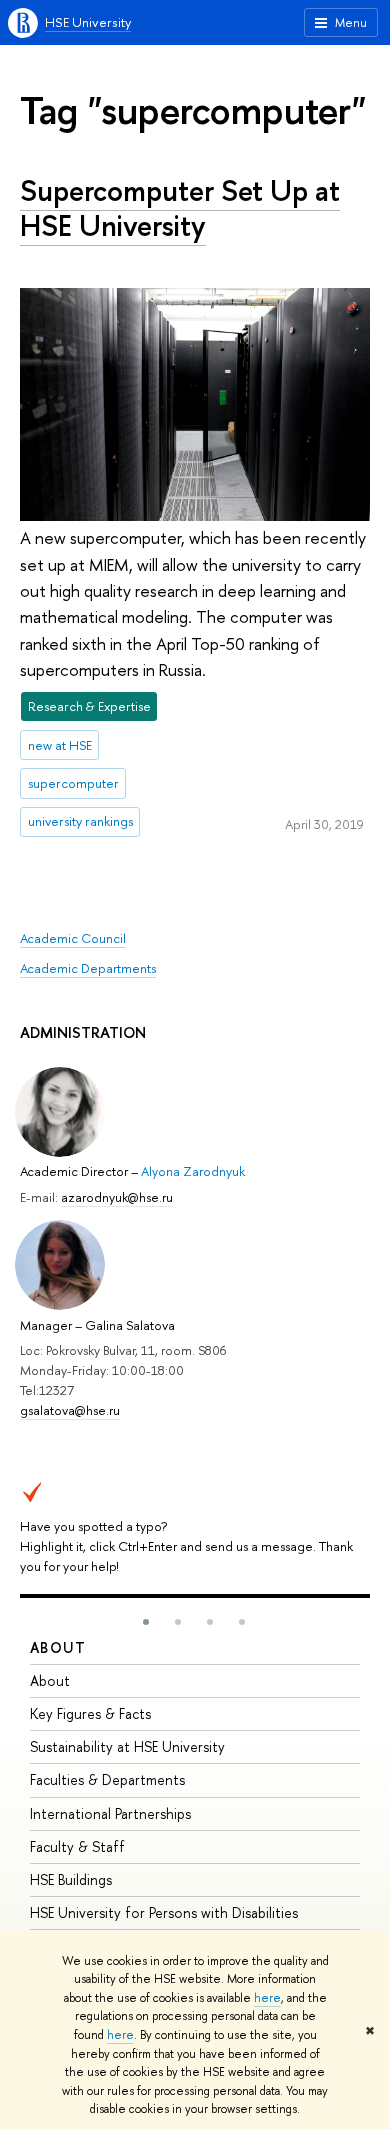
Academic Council (73, 938)
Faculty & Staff (77, 1846)
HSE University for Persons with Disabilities (164, 1912)
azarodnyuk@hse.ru (117, 1197)
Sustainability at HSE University (127, 1746)
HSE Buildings (71, 1879)
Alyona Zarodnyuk (193, 1171)
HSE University (88, 22)
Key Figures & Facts (90, 1713)
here (267, 1998)
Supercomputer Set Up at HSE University (180, 208)
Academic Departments (88, 968)
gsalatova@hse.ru (70, 1410)
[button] (146, 1622)
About (58, 1647)
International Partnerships (110, 1813)
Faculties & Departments (107, 1779)
